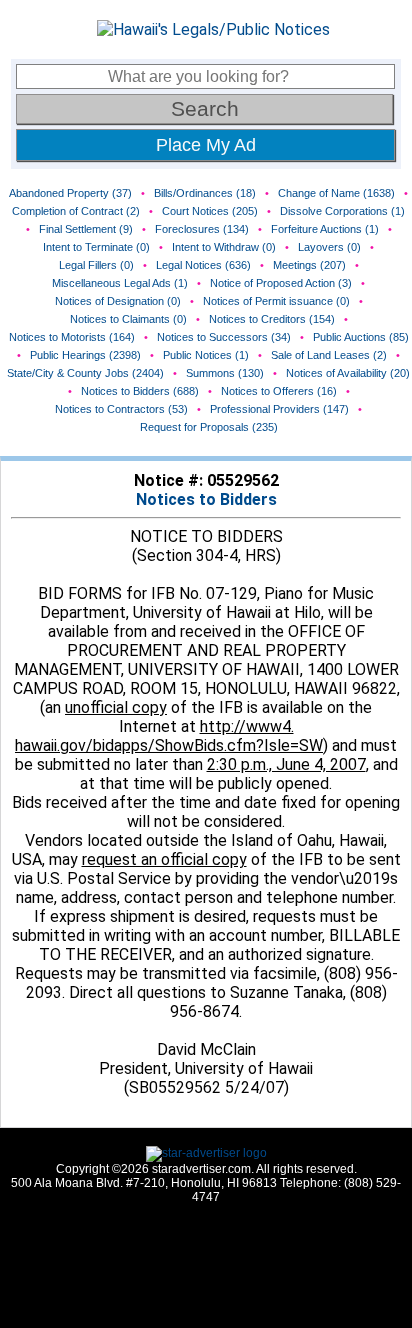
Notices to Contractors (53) (121, 409)
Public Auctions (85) (361, 337)
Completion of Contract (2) (76, 211)
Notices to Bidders (206, 499)
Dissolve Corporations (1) (342, 211)
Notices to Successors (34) (224, 337)
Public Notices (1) (206, 355)
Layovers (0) (329, 247)
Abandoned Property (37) (70, 193)
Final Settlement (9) (86, 229)
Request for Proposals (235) (209, 427)
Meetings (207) (309, 265)
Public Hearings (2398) (85, 355)
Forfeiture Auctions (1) (325, 229)
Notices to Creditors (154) (272, 319)
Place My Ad (206, 145)
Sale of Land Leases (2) (329, 355)
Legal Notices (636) (203, 265)
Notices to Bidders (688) (140, 391)
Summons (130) (225, 373)
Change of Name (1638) (336, 193)
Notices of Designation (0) (118, 301)
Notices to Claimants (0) (128, 319)
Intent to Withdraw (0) (224, 247)
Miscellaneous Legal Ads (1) (120, 283)
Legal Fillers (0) (96, 265)
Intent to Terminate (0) (96, 247)
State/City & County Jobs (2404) (85, 373)
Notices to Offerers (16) (279, 391)
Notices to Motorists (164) (72, 337)
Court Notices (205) (210, 211)
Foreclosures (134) (202, 229)
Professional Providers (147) (279, 409)
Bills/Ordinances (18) (205, 193)
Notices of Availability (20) (348, 373)
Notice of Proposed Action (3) (281, 283)
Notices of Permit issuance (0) (276, 301)
